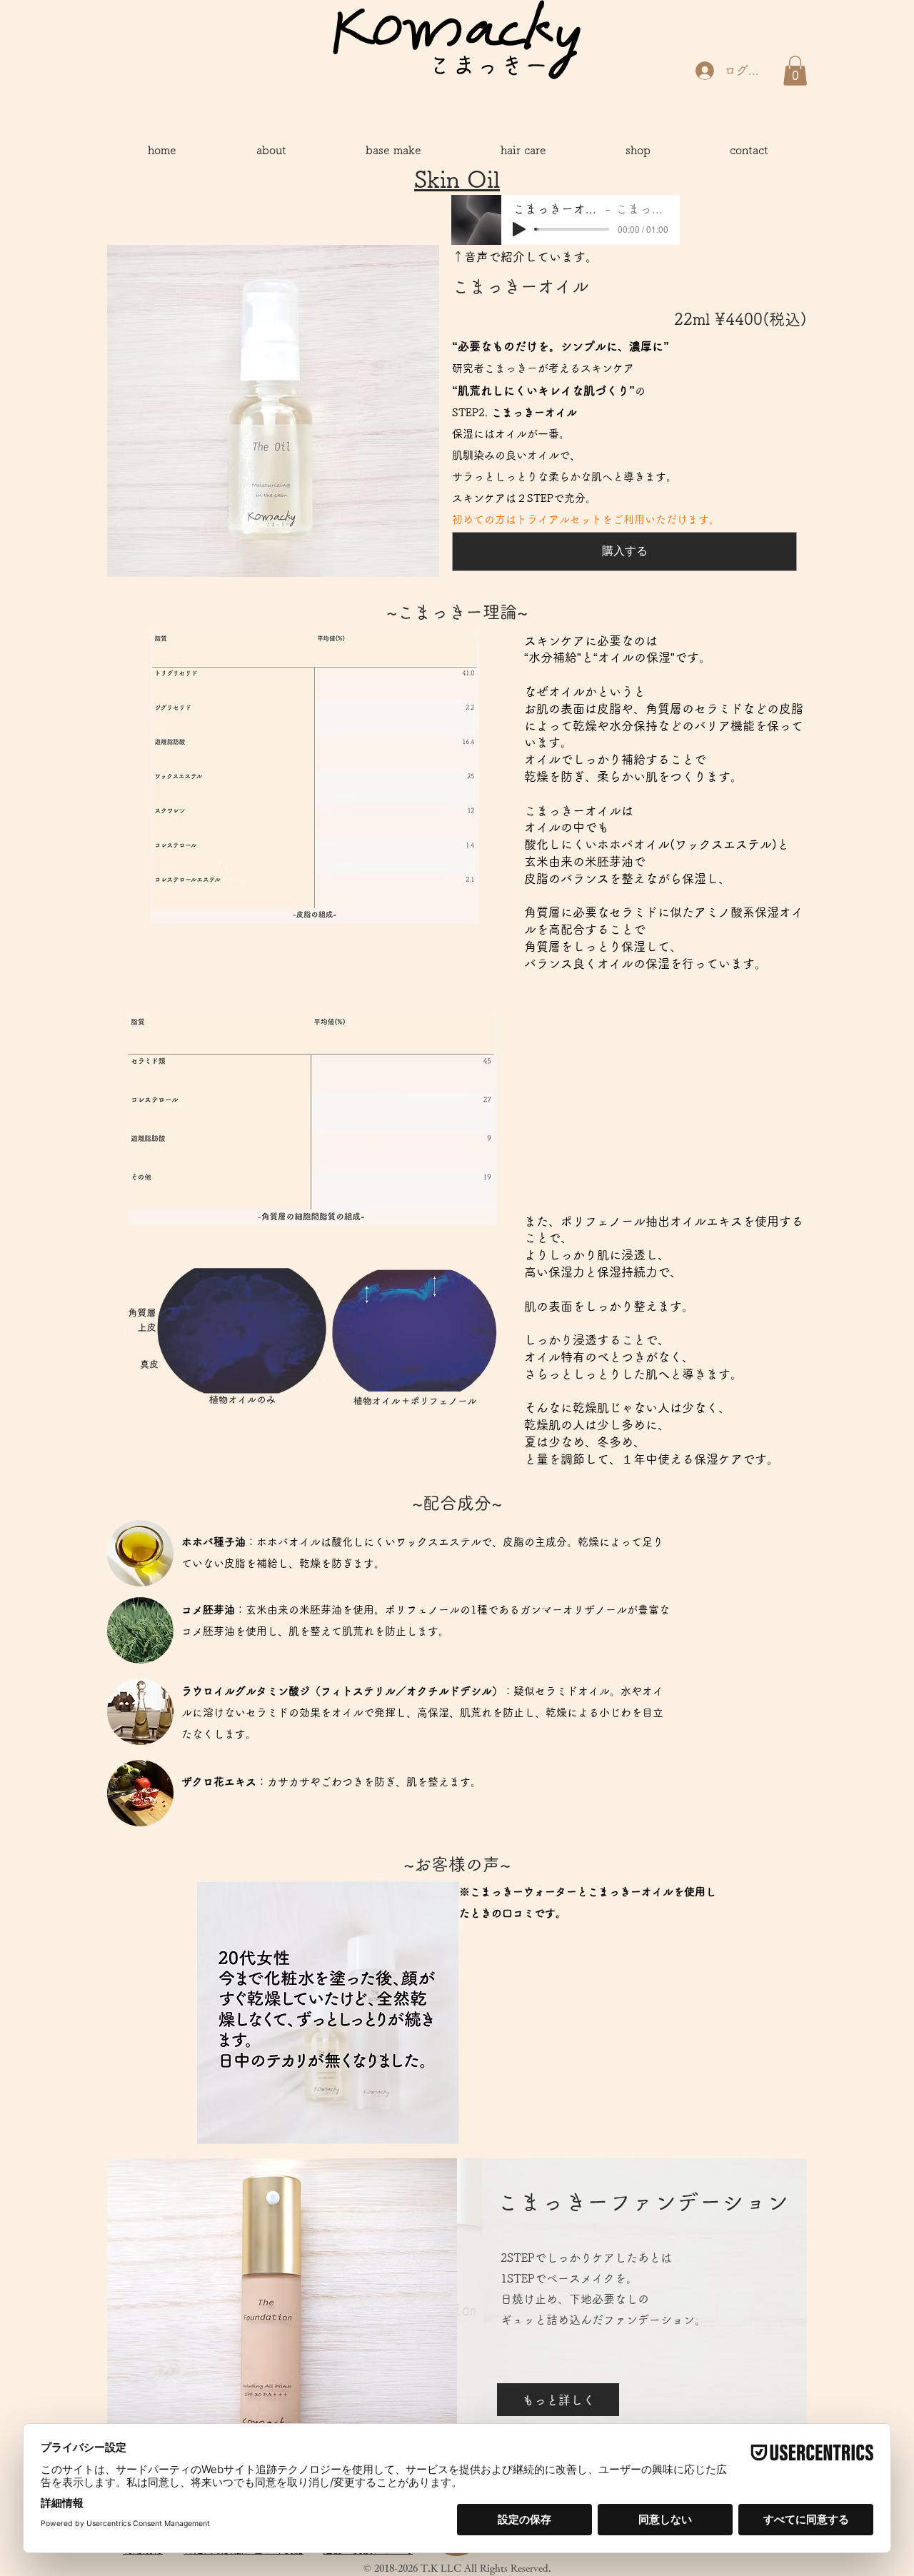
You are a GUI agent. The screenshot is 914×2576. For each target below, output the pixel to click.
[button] (795, 71)
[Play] (519, 229)
